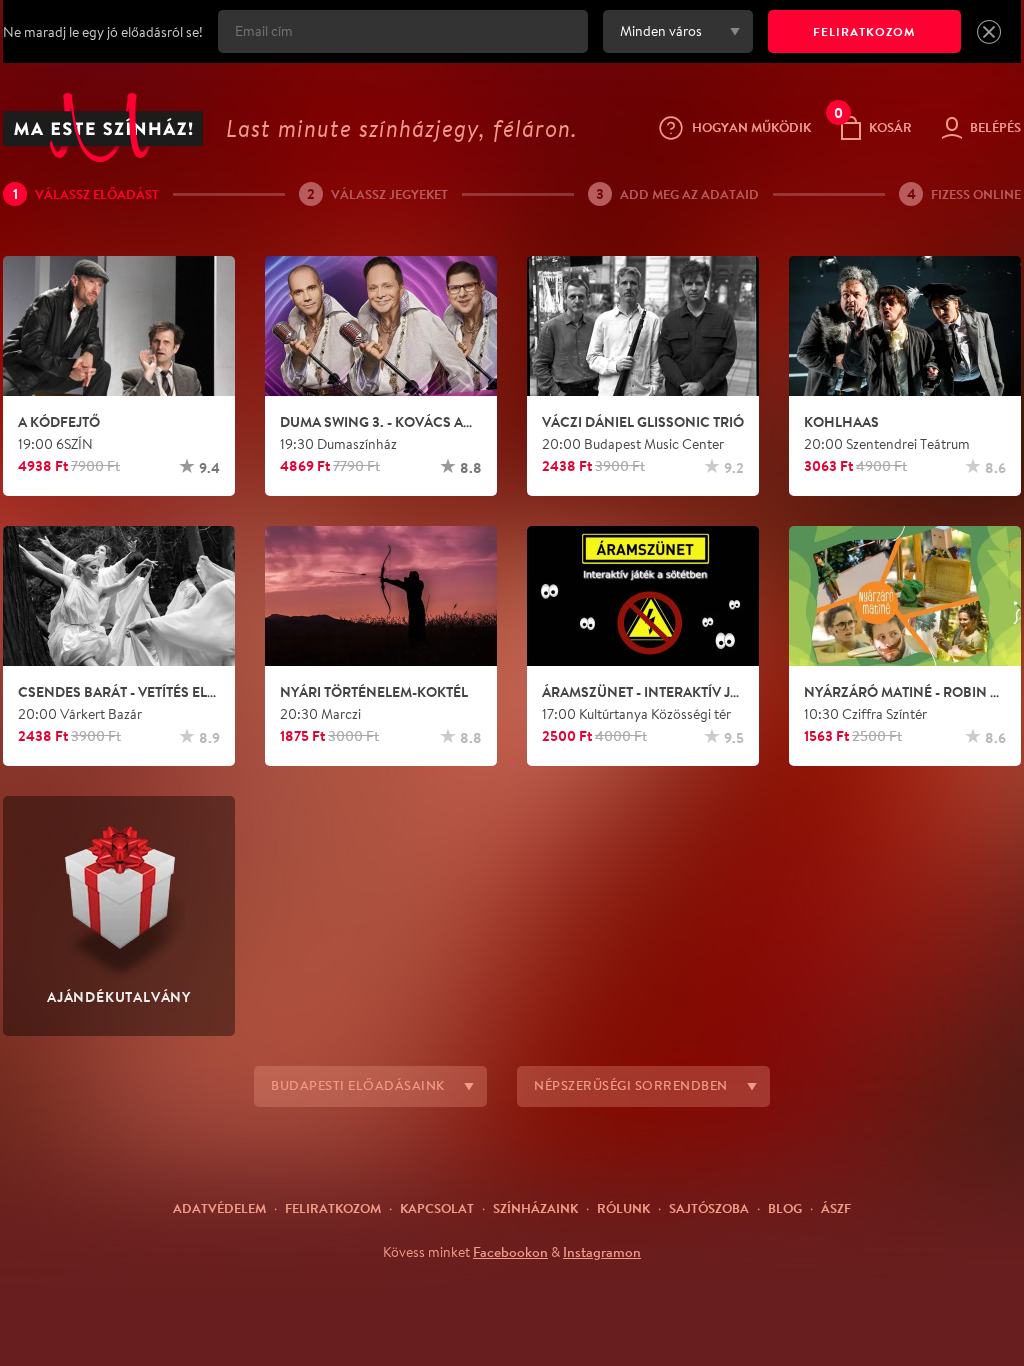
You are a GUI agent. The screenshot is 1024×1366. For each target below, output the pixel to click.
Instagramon (602, 1252)
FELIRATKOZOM (864, 31)
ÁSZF (836, 1208)
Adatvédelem (219, 1208)
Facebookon (510, 1252)
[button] (989, 32)
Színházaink (535, 1208)
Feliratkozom (333, 1208)
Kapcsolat (437, 1208)
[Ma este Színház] (103, 127)
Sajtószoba (709, 1208)
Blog (785, 1208)
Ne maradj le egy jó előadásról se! (103, 32)
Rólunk (623, 1208)
